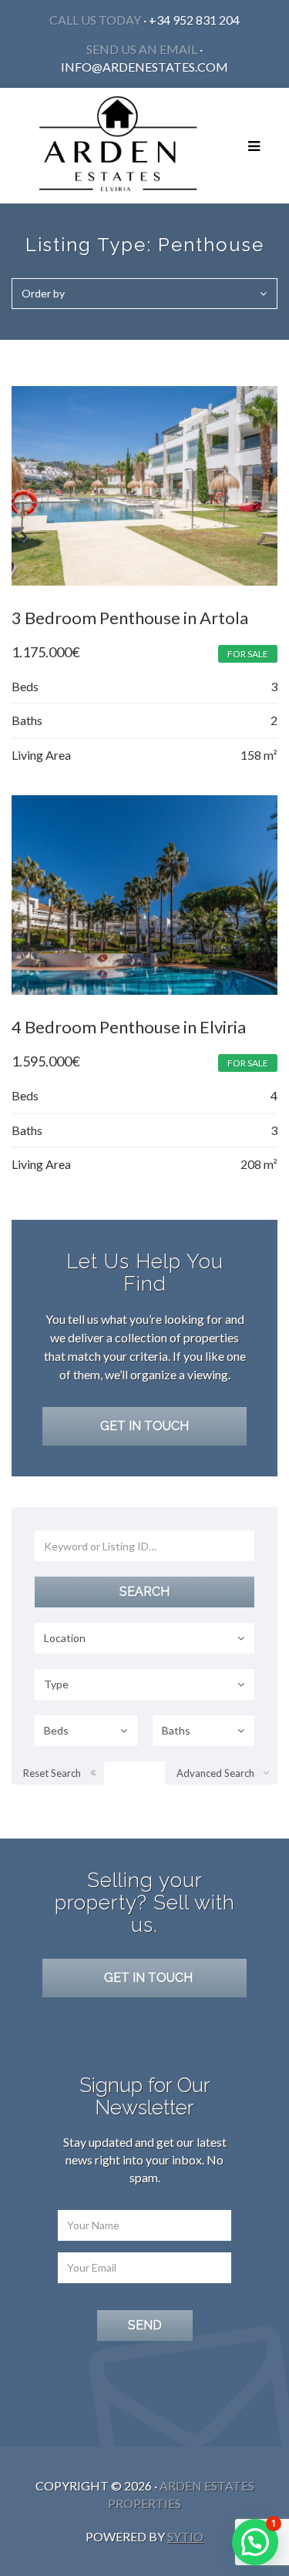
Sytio (185, 2536)
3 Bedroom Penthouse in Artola (130, 618)
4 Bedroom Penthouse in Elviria (129, 1027)
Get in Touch (144, 1426)
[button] (255, 2542)
